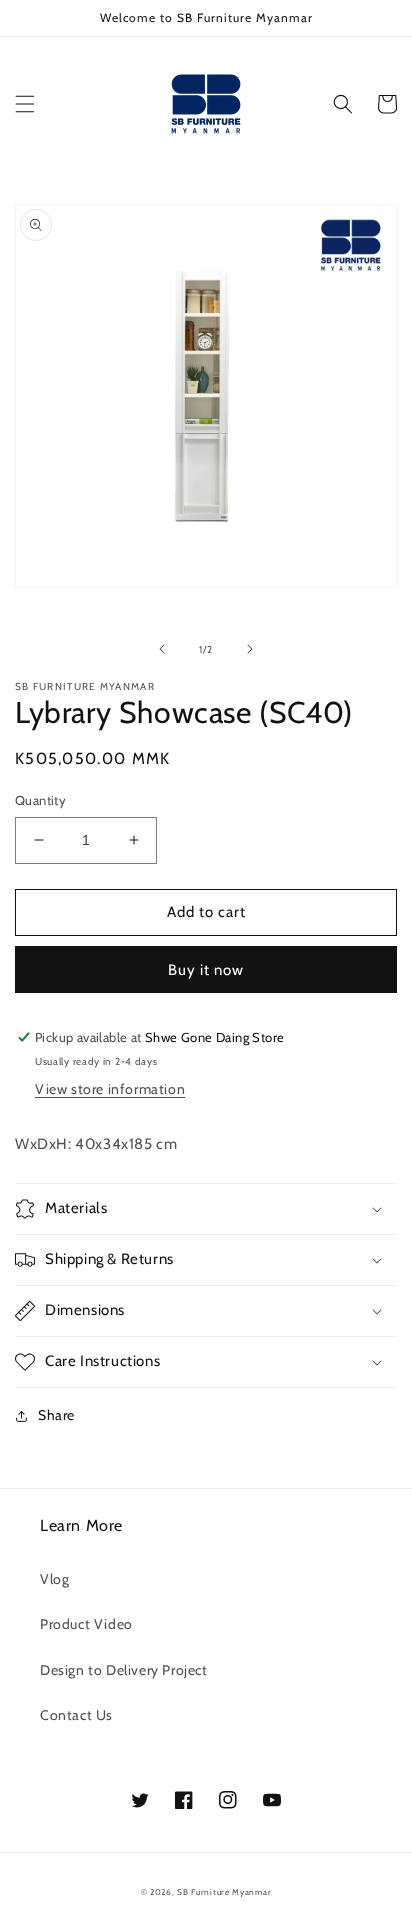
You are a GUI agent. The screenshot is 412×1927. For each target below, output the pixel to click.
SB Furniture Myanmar (224, 1892)
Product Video (86, 1624)
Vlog (54, 1579)
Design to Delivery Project (124, 1670)
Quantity (40, 800)
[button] (25, 104)
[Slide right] (250, 649)
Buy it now (206, 970)
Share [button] (56, 1415)
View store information (110, 1089)
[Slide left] (162, 649)
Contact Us (76, 1715)
